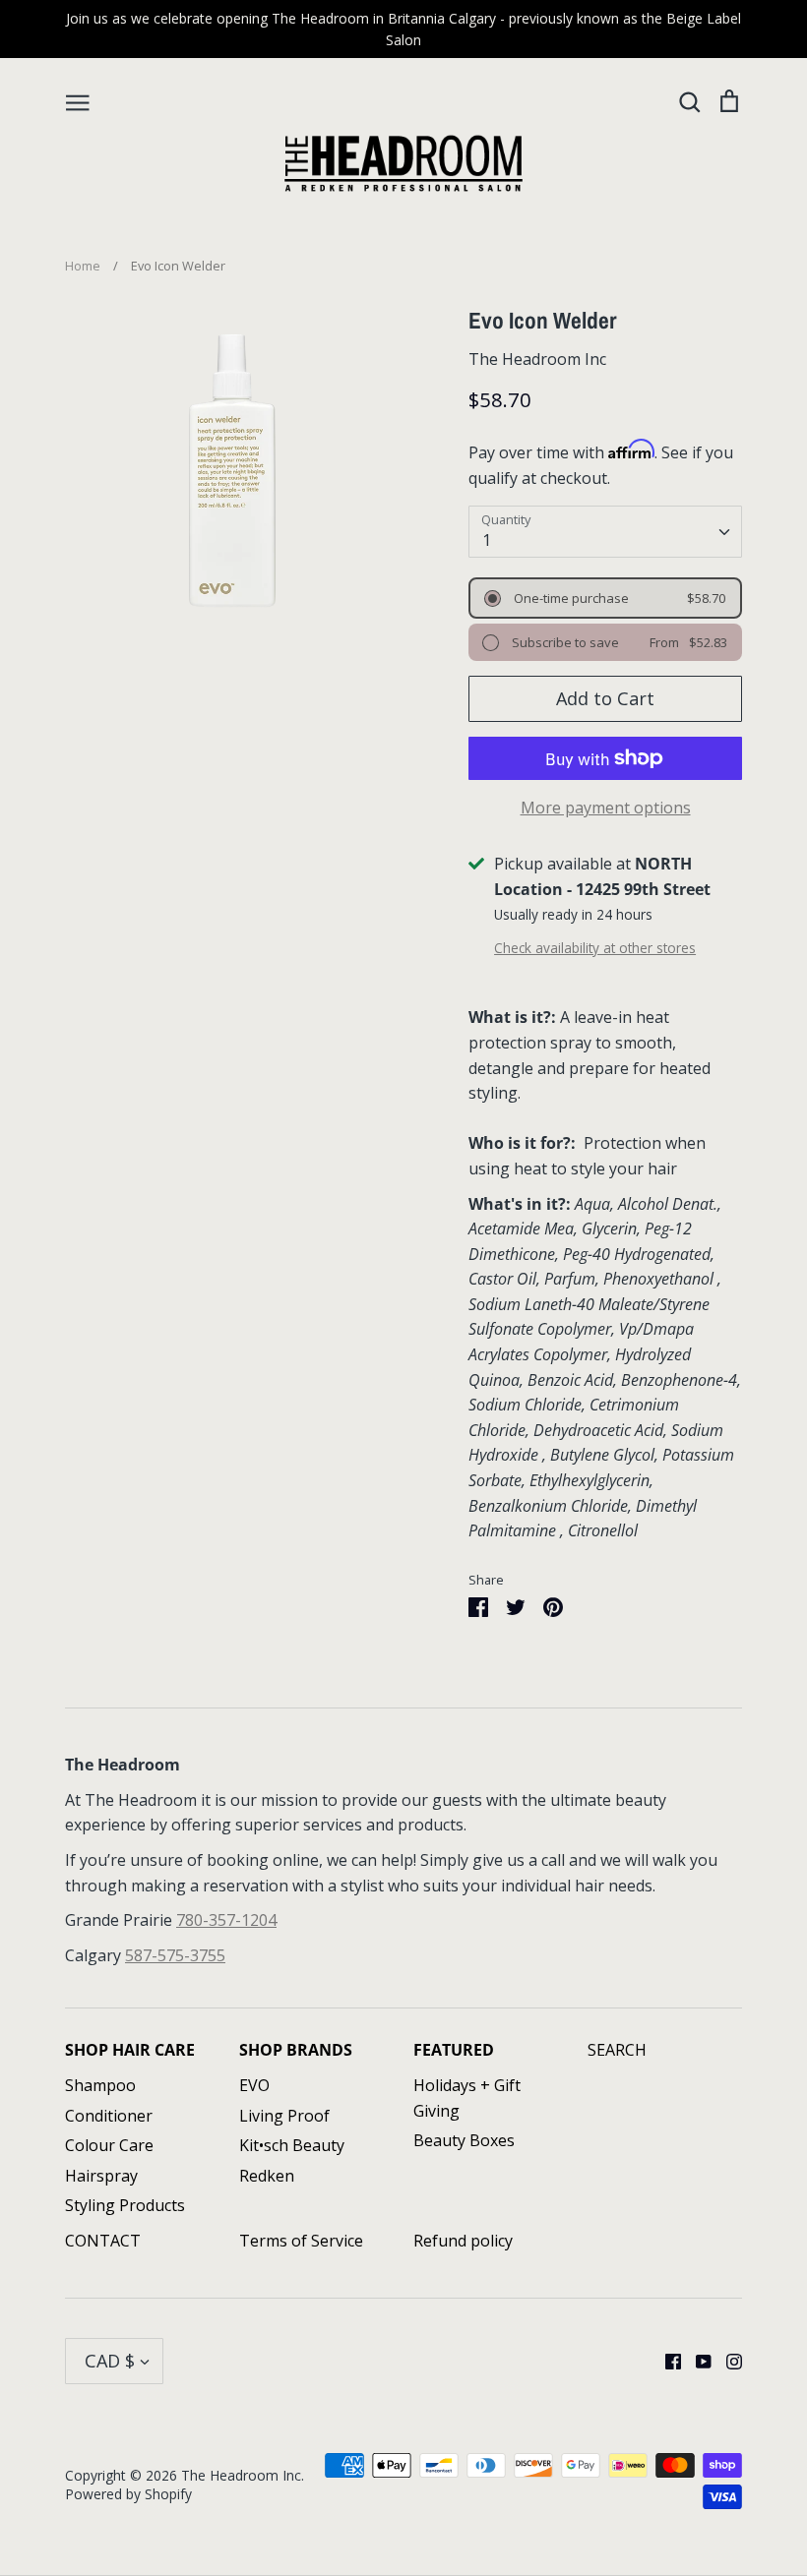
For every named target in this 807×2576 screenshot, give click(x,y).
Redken (267, 2176)
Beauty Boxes (464, 2140)
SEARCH (617, 2050)
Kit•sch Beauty (292, 2145)
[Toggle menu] (78, 101)
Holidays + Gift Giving (467, 2098)
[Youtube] (696, 2360)
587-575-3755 (175, 1955)
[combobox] (605, 532)
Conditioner (109, 2116)
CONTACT (103, 2241)
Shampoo (100, 2085)
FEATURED (454, 2050)
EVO (254, 2085)
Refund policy (463, 2241)
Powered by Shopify (128, 2494)
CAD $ (110, 2361)
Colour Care (109, 2145)
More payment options (606, 808)
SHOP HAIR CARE (130, 2050)
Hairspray (101, 2176)
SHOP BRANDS (296, 2050)
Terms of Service (301, 2241)
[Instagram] (727, 2360)
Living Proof (284, 2116)
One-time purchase (570, 598)
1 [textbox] (487, 540)
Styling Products (125, 2205)
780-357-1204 (226, 1920)
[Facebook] (666, 2360)
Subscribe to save (564, 642)
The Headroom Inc (537, 359)
